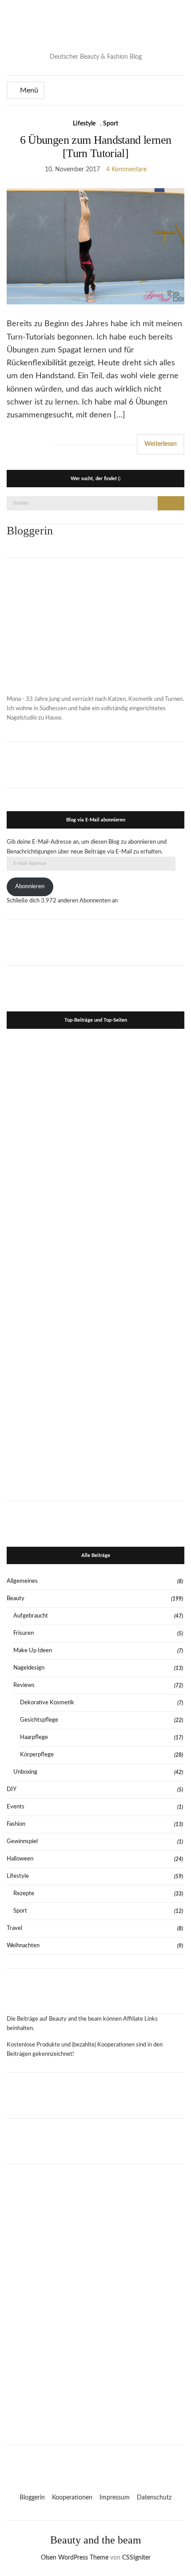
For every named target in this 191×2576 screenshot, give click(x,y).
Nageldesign (29, 1668)
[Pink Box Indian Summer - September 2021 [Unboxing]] (140, 1351)
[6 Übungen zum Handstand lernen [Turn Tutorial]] (51, 1262)
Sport (111, 124)
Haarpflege (34, 1737)
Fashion (16, 1824)
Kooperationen (72, 2498)
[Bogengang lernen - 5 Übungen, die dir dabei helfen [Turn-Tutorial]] (140, 1172)
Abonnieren (30, 887)
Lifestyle (84, 124)
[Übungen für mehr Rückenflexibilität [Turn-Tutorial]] (51, 1351)
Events (16, 1807)
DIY (12, 1789)
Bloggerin (32, 2498)
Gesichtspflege (39, 1720)
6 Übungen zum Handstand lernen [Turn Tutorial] (96, 147)
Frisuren (24, 1633)
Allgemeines (22, 1581)
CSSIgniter (136, 2558)
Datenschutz (154, 2498)
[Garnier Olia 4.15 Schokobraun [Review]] (140, 1262)
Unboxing (25, 1772)
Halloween (20, 1859)
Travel (14, 1928)
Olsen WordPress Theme (75, 2558)
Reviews (24, 1685)
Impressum (115, 2498)
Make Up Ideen (33, 1651)
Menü (28, 90)
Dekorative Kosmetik (47, 1703)
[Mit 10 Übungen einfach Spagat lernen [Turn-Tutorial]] (51, 1172)
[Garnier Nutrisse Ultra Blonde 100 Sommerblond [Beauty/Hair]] (140, 1441)
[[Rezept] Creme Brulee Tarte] (140, 1082)
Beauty (16, 1599)
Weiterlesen (161, 444)
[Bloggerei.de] (95, 2463)
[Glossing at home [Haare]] (51, 1441)
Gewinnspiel (22, 1842)
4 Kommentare (126, 170)
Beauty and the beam (96, 2540)
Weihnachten (23, 1946)
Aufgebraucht (31, 1616)
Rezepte (24, 1894)
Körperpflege (37, 1755)
